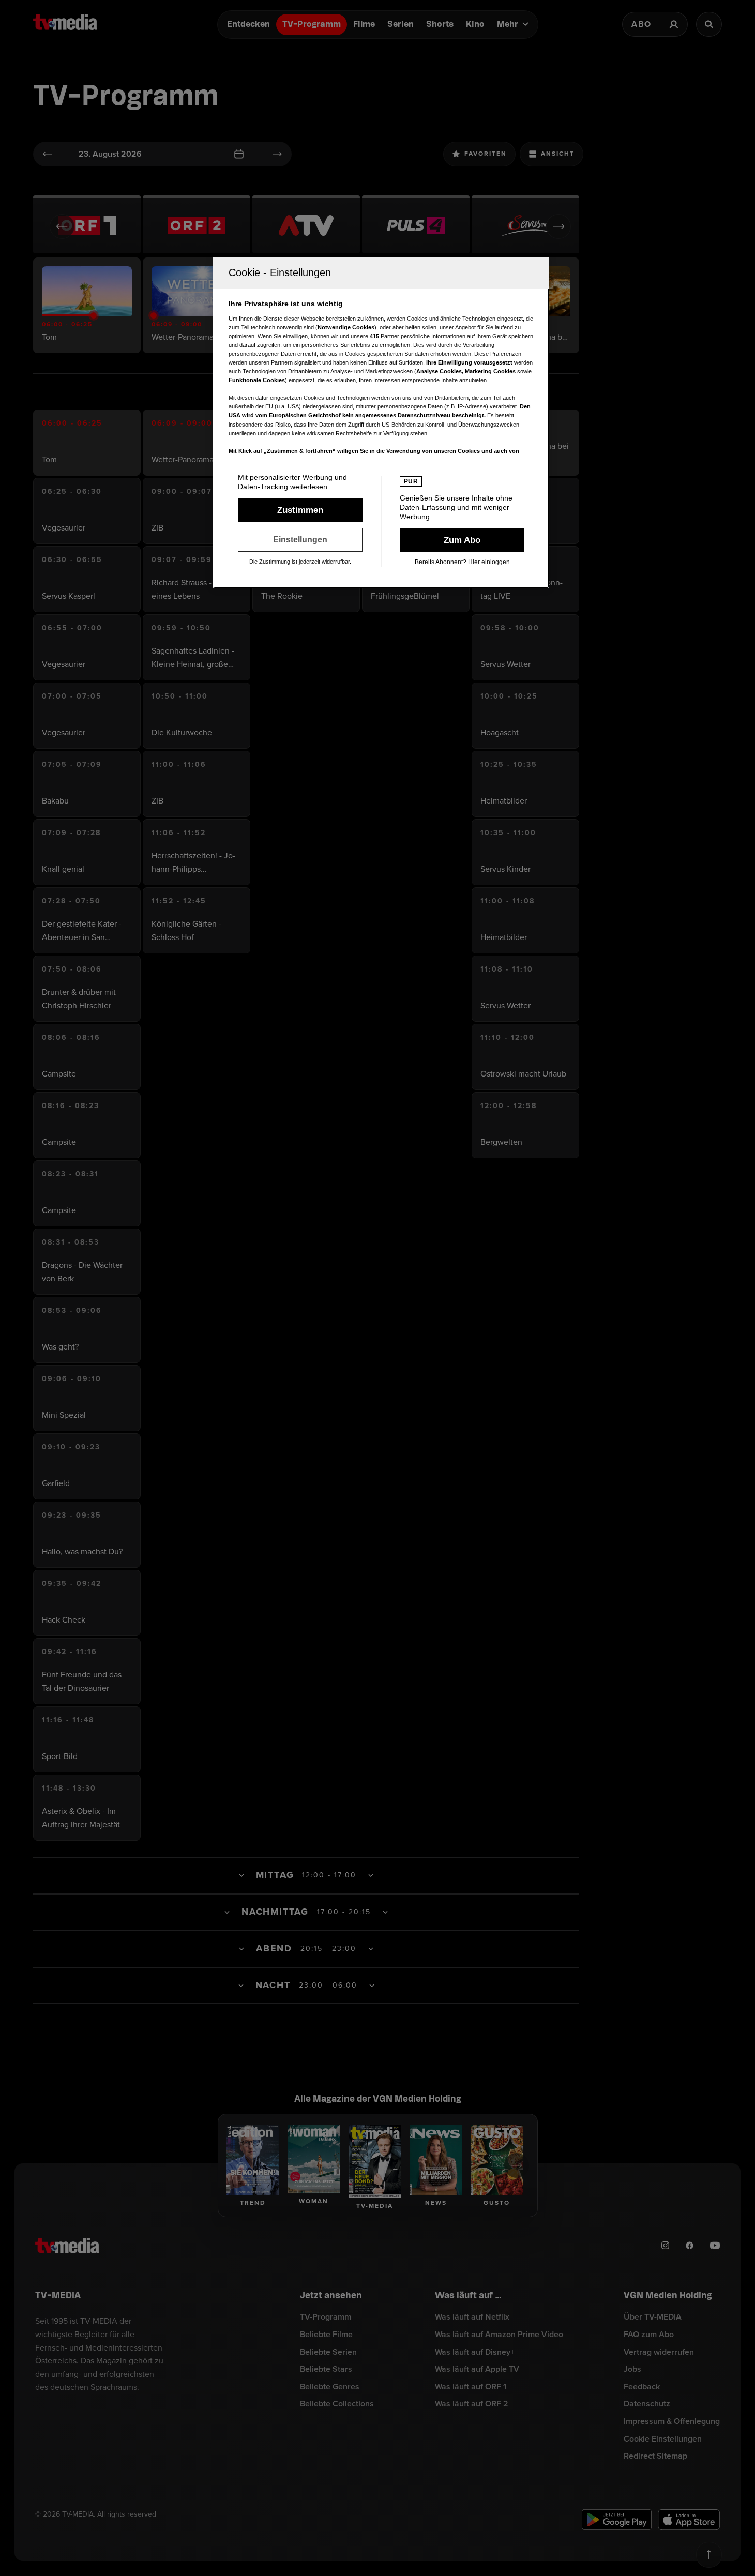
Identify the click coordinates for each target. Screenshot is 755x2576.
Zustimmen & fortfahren (300, 510)
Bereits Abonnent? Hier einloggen (462, 562)
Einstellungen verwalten (300, 540)
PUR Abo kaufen (462, 540)
